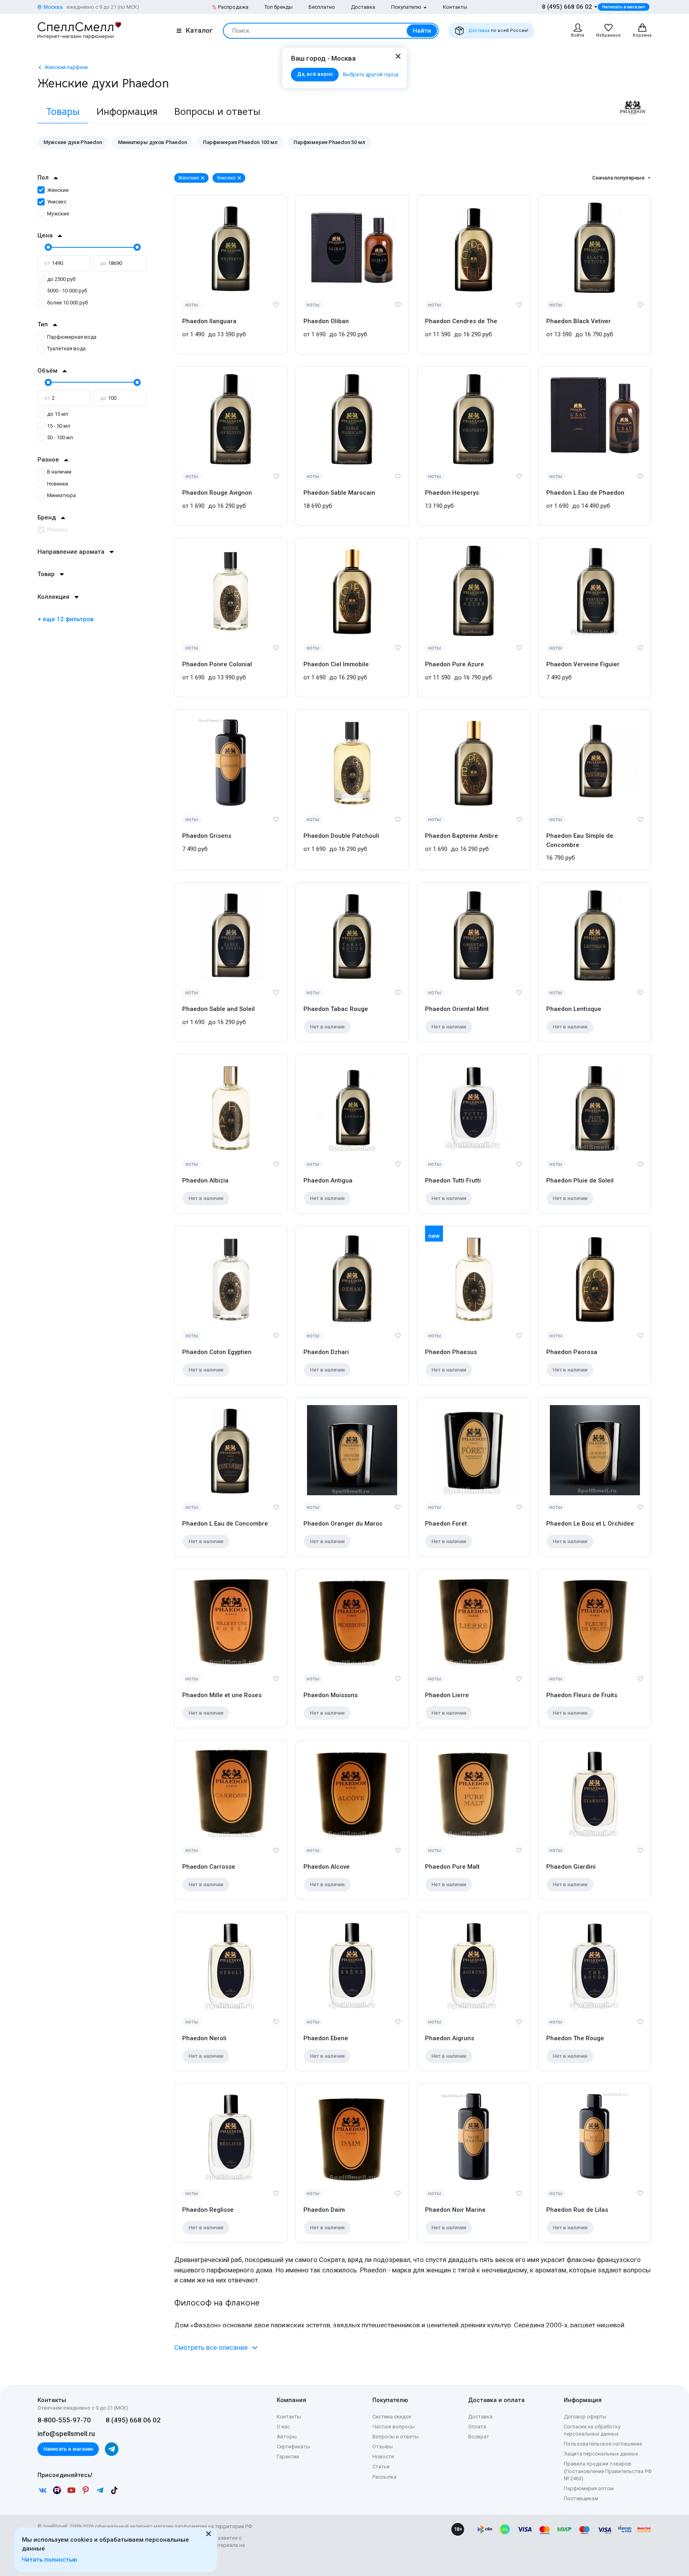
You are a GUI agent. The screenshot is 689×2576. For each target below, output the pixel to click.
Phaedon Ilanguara (209, 321)
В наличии (59, 472)
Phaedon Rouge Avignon (217, 493)
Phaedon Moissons (331, 1695)
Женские (58, 190)
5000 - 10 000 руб (67, 291)
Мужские (58, 214)
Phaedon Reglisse (208, 2210)
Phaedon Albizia (205, 1180)
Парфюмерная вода (72, 337)
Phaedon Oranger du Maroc (343, 1524)
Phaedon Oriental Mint (457, 1009)
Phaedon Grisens (207, 836)
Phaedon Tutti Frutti (453, 1180)
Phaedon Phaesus (451, 1352)
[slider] (47, 247)
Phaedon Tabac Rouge (336, 1009)
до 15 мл (58, 414)
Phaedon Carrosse (209, 1867)
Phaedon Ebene (326, 2038)
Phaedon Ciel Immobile (336, 664)
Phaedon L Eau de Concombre (225, 1524)
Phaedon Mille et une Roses (222, 1695)
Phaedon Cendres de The (461, 321)
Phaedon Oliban (326, 321)
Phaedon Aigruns (450, 2038)
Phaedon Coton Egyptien (217, 1352)
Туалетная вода (66, 348)
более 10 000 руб (67, 303)
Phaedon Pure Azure (455, 664)
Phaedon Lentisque (574, 1009)
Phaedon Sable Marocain (339, 493)
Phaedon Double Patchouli (341, 836)
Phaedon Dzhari (326, 1352)
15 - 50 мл (59, 426)
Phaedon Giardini (571, 1867)
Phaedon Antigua (328, 1180)
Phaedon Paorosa (572, 1352)
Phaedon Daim (324, 2210)
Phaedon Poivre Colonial (217, 664)
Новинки (58, 484)
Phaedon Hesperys (452, 493)
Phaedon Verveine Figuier (583, 664)
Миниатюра (61, 495)
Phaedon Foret (446, 1524)
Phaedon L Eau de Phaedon (585, 493)
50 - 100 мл (60, 437)
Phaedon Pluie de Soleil (580, 1180)
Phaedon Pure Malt (452, 1867)
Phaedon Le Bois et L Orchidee (590, 1524)
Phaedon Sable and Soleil (219, 1009)
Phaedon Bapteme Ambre (462, 836)
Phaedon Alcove (327, 1867)
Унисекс (57, 202)
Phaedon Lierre (447, 1695)
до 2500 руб (61, 279)
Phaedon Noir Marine (455, 2210)
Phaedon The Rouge (575, 2038)
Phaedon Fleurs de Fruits (582, 1695)
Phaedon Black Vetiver (579, 321)
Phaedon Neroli (204, 2038)
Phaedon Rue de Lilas (577, 2210)
